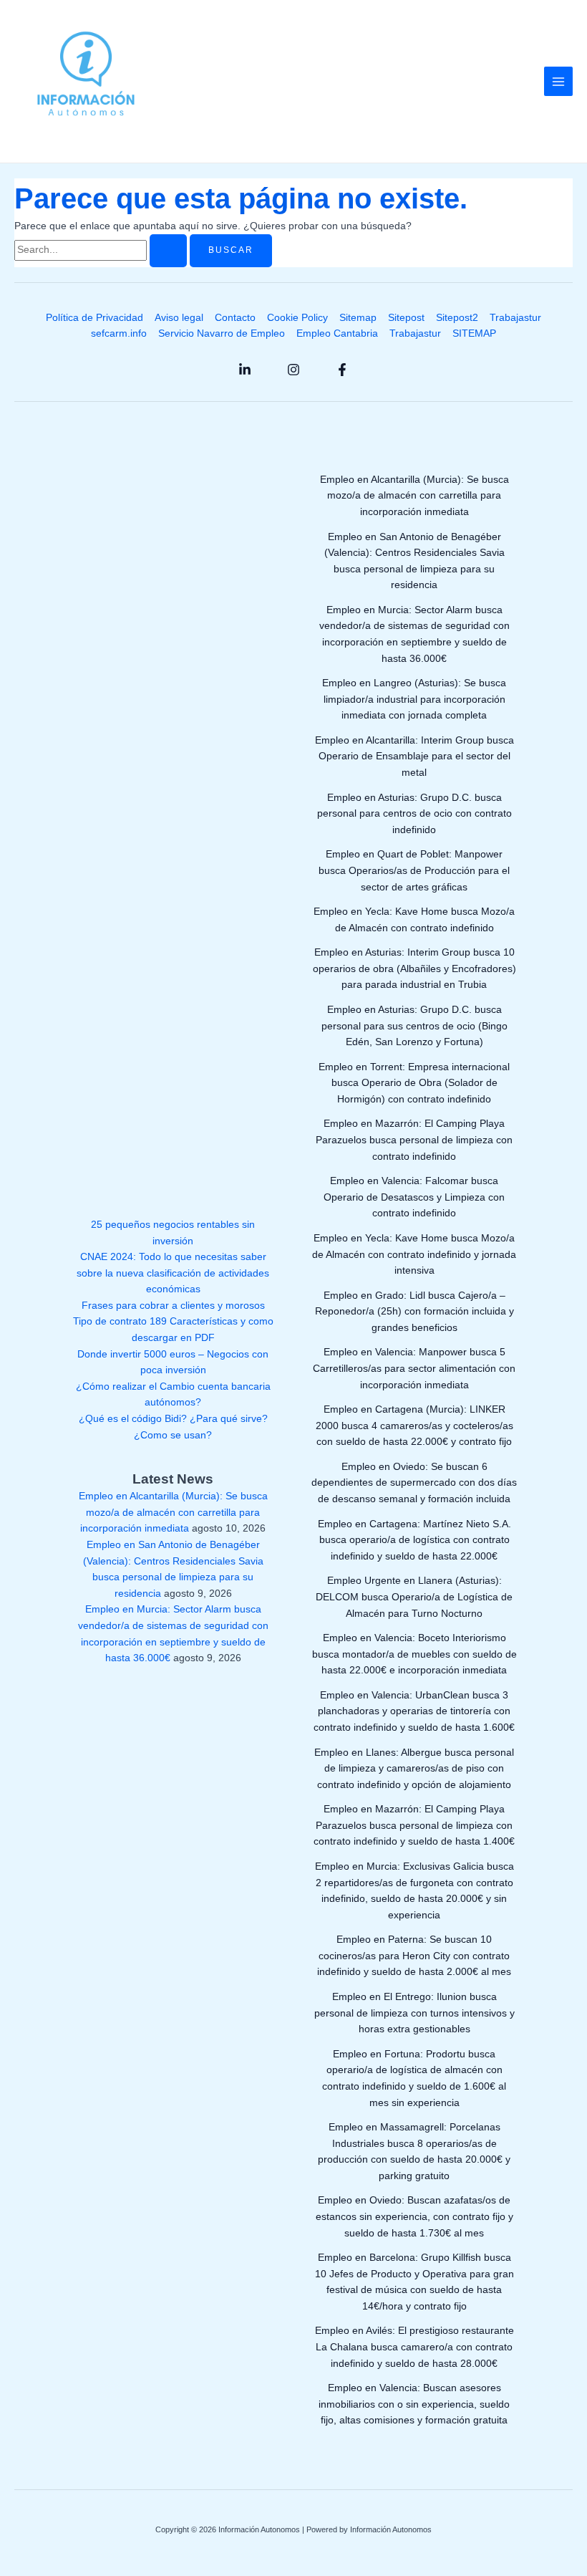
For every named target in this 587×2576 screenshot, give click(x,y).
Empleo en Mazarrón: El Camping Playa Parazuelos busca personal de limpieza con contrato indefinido (414, 1140)
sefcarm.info (119, 333)
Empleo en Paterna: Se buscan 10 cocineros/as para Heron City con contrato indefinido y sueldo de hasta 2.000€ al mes (414, 1956)
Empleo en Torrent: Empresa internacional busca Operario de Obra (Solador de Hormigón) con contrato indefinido (414, 1083)
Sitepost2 (457, 318)
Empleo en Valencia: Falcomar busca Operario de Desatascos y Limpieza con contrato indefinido (414, 1197)
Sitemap (358, 318)
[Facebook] (342, 370)
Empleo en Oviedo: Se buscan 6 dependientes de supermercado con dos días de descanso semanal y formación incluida (414, 1483)
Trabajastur (515, 318)
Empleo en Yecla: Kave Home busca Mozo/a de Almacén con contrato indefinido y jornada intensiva (414, 1254)
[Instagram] (293, 370)
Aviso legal (179, 318)
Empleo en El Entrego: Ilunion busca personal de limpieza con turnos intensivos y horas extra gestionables (414, 2013)
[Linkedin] (245, 370)
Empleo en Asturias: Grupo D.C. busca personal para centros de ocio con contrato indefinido (414, 814)
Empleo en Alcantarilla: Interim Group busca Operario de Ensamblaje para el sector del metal (414, 756)
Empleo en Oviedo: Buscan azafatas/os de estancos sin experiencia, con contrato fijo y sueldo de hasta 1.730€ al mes (414, 2216)
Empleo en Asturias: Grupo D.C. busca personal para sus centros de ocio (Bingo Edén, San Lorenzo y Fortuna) (414, 1026)
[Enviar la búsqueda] (168, 251)
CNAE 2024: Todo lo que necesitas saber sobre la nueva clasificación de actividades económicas (173, 1273)
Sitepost (406, 318)
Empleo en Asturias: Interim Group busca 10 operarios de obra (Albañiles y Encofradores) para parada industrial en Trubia (414, 969)
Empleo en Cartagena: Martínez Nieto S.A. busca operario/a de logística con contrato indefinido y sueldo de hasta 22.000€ (414, 1540)
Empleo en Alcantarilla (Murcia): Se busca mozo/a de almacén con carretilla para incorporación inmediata (173, 1512)
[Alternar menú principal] (559, 81)
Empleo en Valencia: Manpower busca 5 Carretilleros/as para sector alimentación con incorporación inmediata (414, 1368)
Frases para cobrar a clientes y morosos (173, 1306)
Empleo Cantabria (337, 333)
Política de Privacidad (94, 318)
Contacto (235, 318)
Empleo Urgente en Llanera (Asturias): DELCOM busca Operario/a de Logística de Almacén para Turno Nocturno (414, 1597)
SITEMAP (474, 333)
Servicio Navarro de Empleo (222, 333)
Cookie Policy (297, 318)
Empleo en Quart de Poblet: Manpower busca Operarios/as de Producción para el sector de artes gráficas (414, 870)
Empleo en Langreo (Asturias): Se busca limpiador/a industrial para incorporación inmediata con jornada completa (414, 699)
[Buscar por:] (102, 250)
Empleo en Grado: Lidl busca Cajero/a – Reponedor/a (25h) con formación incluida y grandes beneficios (414, 1312)
